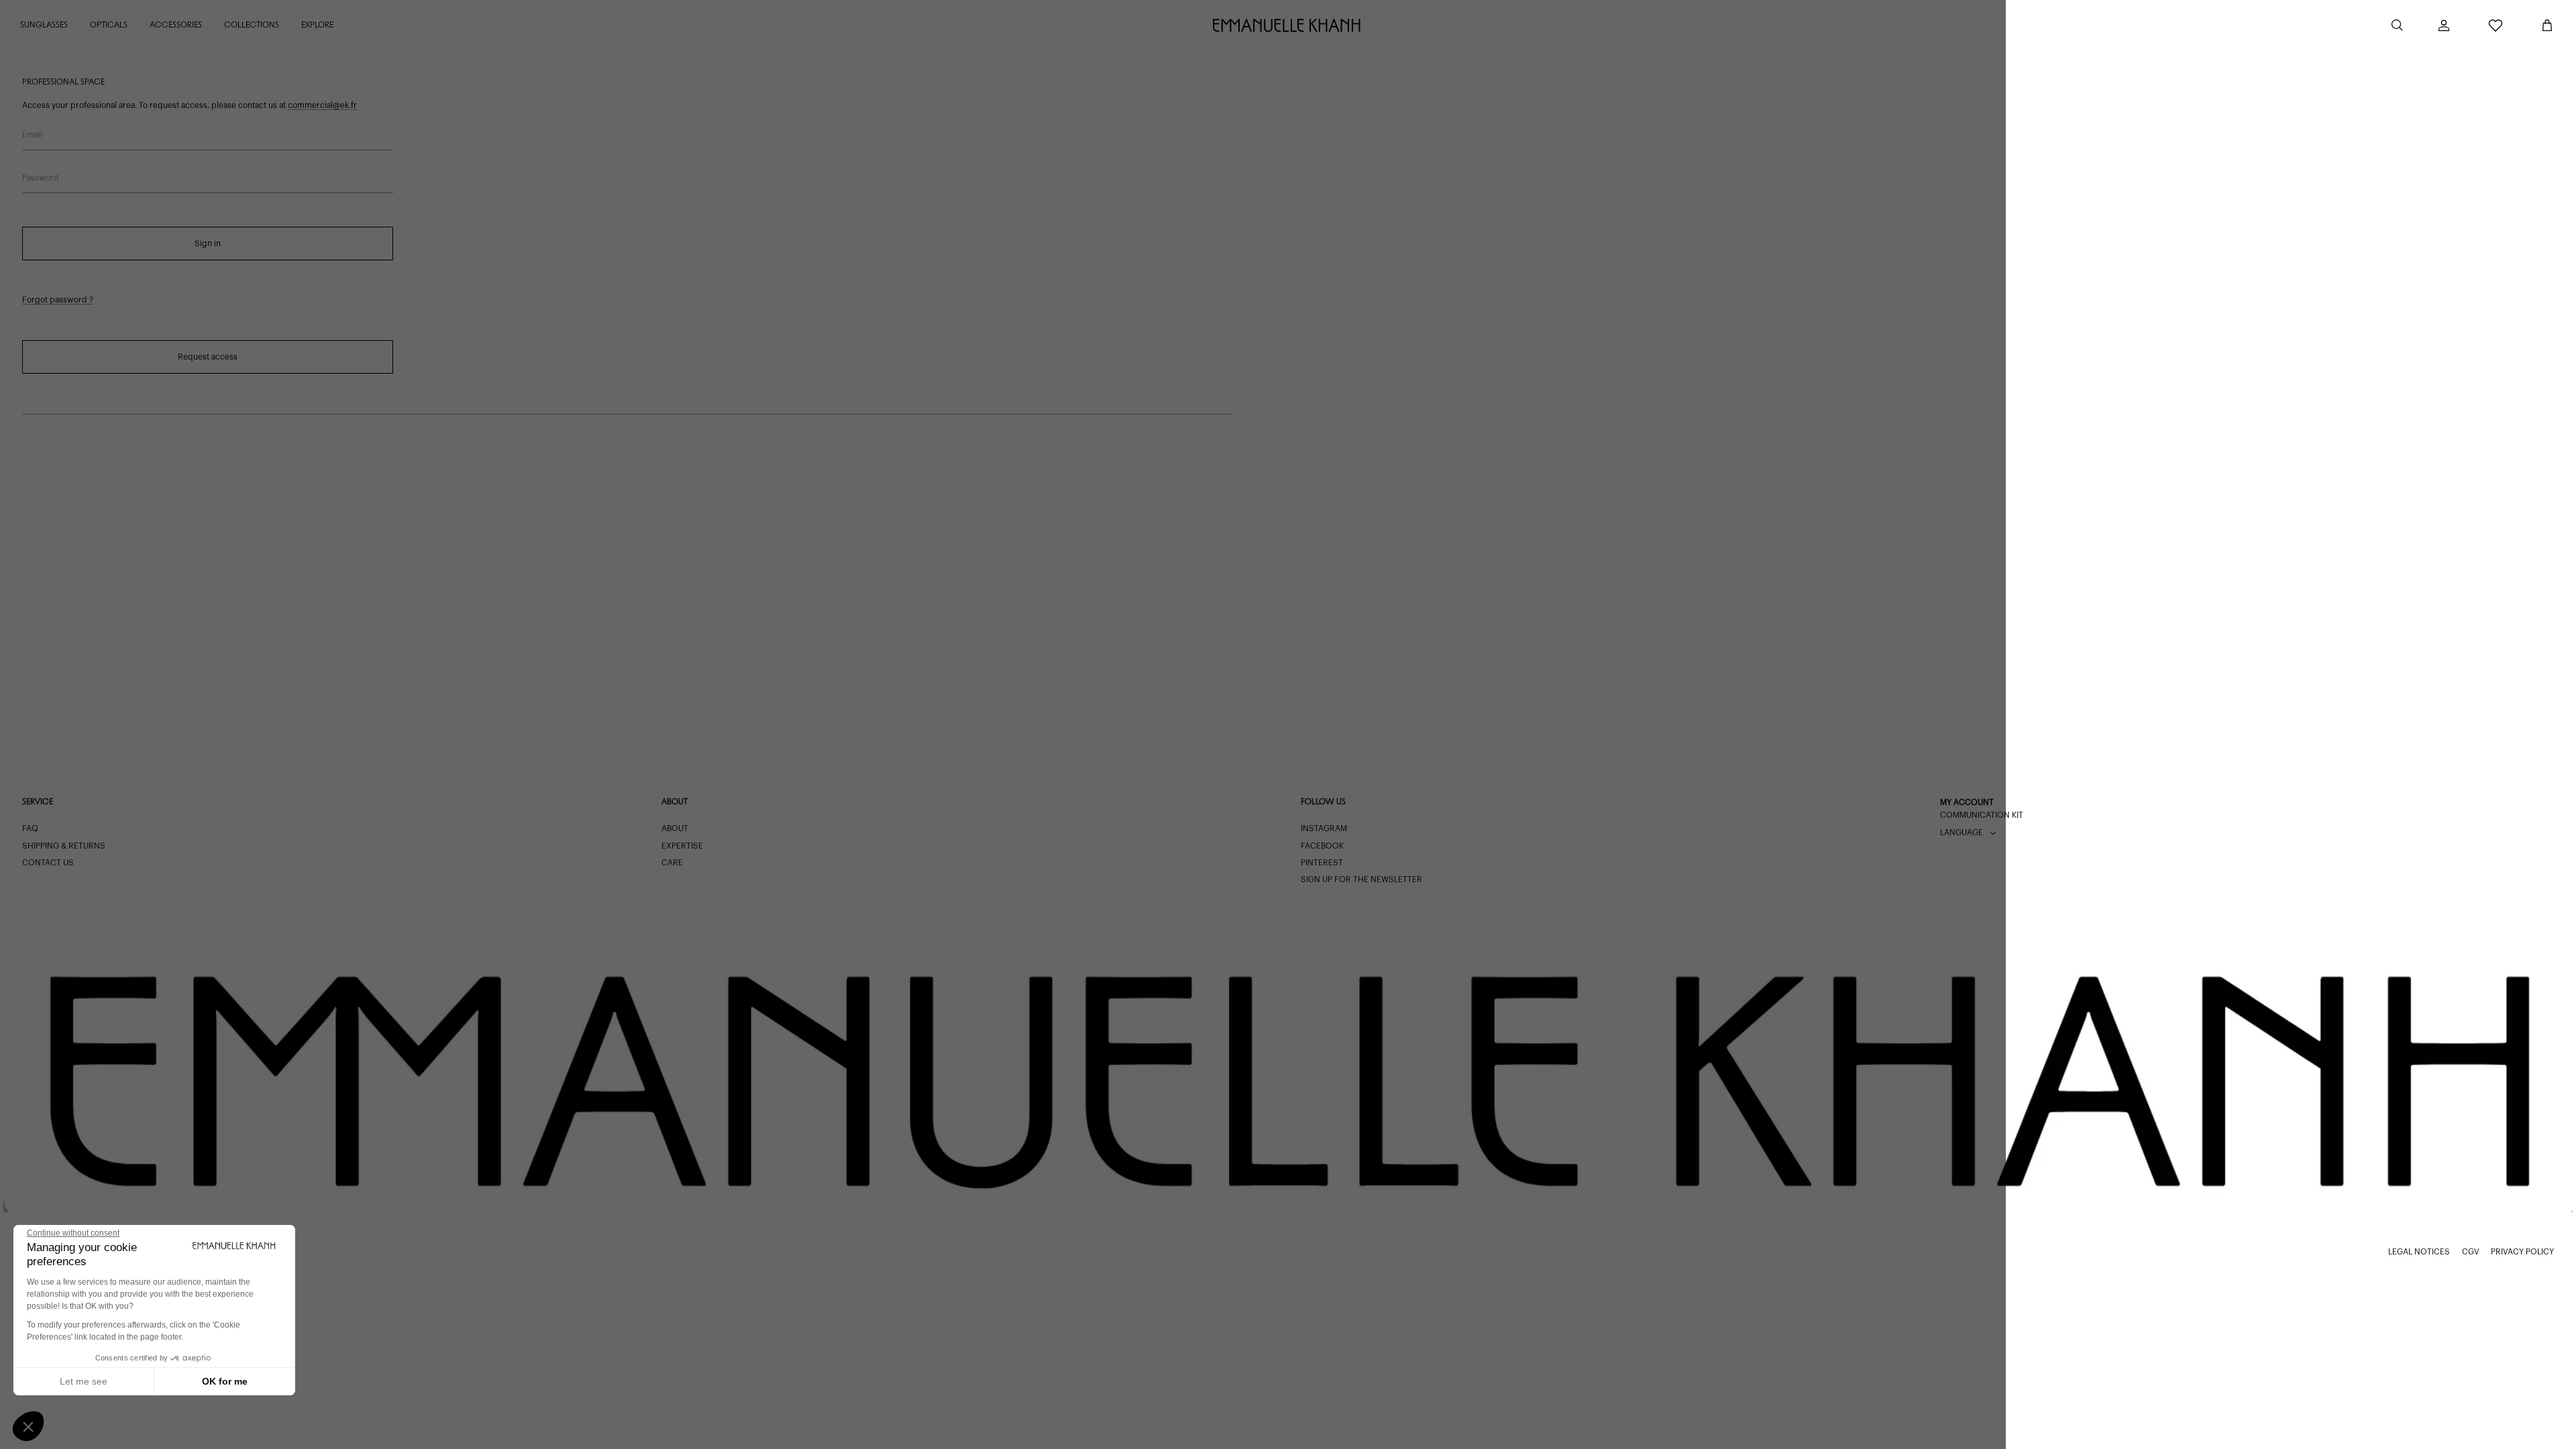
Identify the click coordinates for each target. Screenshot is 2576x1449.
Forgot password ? (58, 300)
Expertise (682, 846)
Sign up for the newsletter (1361, 879)
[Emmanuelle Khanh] (1288, 25)
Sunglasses (44, 25)
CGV (2471, 1252)
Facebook (1322, 846)
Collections (252, 25)
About (675, 828)
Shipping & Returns (64, 846)
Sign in (208, 244)
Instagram (1324, 828)
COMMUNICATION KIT (1982, 815)
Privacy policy (2522, 1252)
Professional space (63, 83)
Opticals (109, 25)
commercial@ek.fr (322, 105)
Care (672, 863)
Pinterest (1322, 863)
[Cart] (2547, 25)
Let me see (84, 1381)
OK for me (225, 1381)
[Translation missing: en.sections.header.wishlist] (2495, 25)
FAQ (30, 828)
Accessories (176, 25)
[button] (28, 1426)
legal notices (2419, 1252)
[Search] (2397, 25)
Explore (317, 25)
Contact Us (48, 863)
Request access (208, 357)
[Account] (2444, 25)
